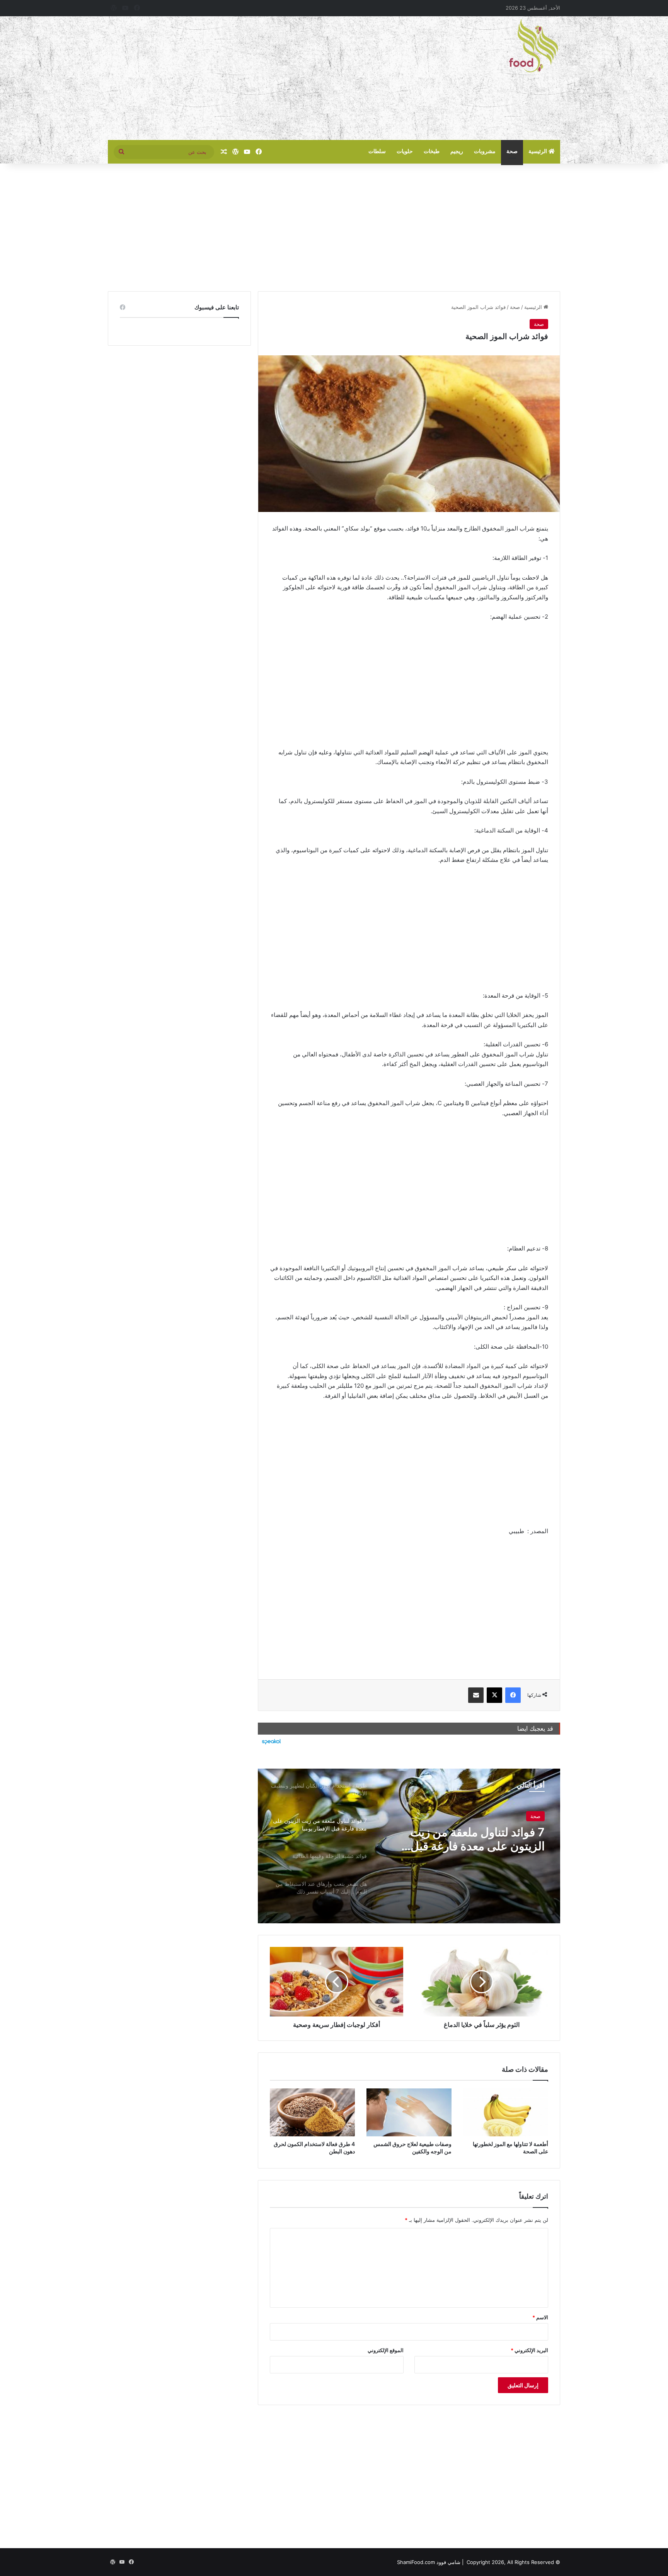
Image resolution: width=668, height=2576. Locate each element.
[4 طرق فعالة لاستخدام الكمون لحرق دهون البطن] (312, 2112)
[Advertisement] (257, 78)
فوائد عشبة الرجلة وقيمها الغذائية (467, 1832)
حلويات (405, 151)
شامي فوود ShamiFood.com (429, 2562)
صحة (512, 151)
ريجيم (457, 151)
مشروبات (485, 151)
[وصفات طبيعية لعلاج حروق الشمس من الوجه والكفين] (409, 2112)
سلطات (377, 151)
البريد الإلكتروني (529, 2350)
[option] (409, 1846)
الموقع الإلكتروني (386, 2350)
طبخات (432, 151)
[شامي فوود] (533, 46)
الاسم (540, 2317)
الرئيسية (538, 151)
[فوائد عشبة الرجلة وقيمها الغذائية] (409, 1846)
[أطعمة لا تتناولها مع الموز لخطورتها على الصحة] (506, 2112)
